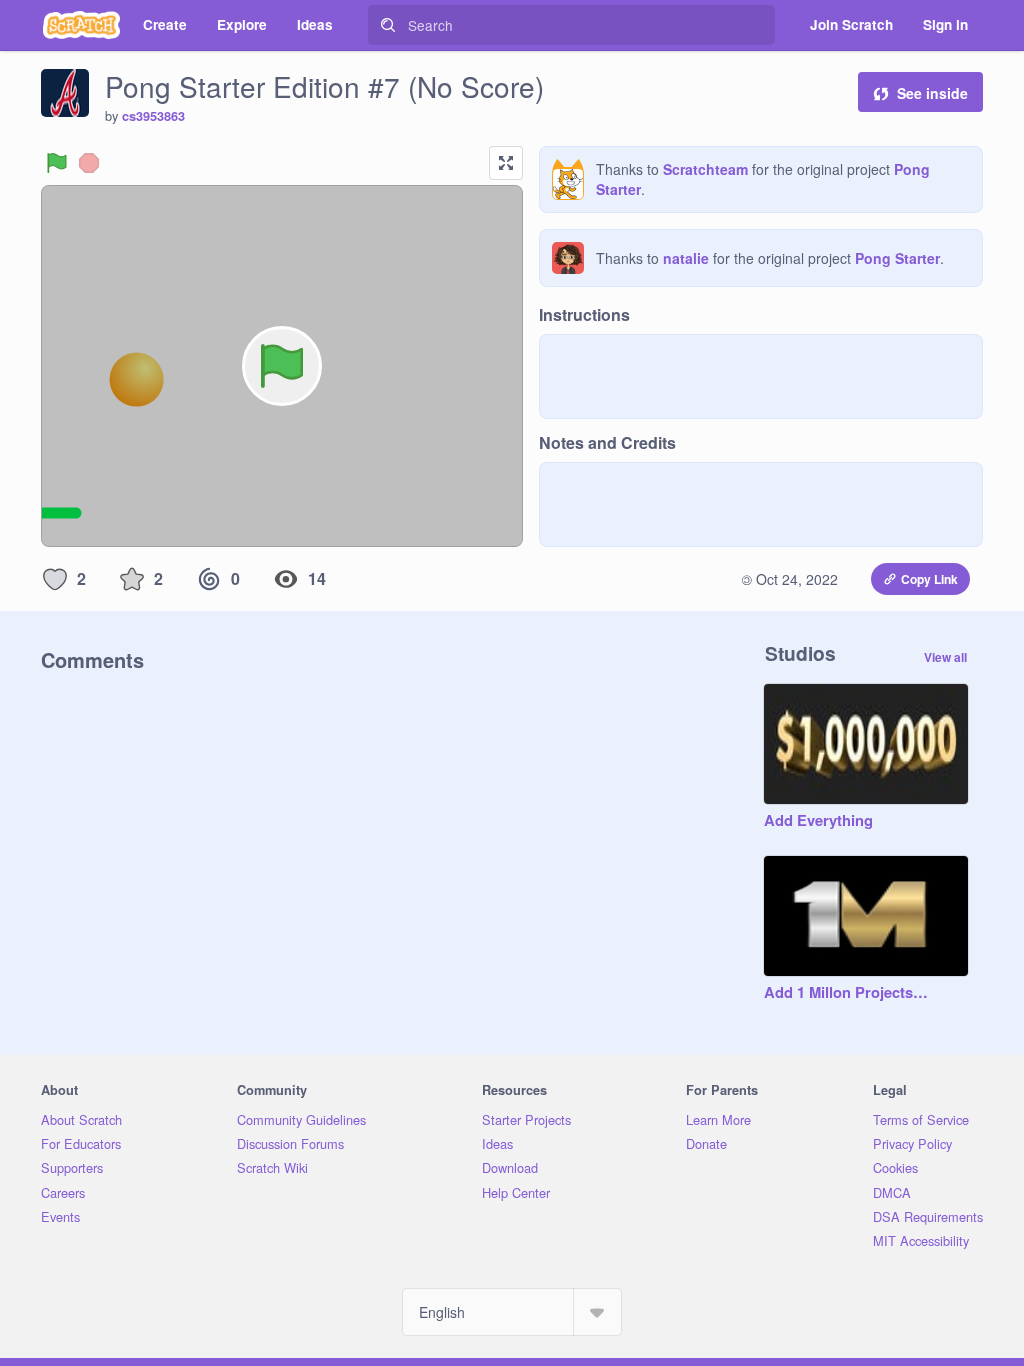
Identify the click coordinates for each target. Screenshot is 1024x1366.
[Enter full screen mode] (506, 163)
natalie (686, 258)
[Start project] (57, 163)
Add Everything (818, 821)
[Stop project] (89, 163)
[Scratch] (81, 25)
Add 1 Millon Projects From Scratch (846, 993)
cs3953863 (153, 116)
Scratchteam (705, 169)
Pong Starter (897, 258)
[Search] (388, 25)
